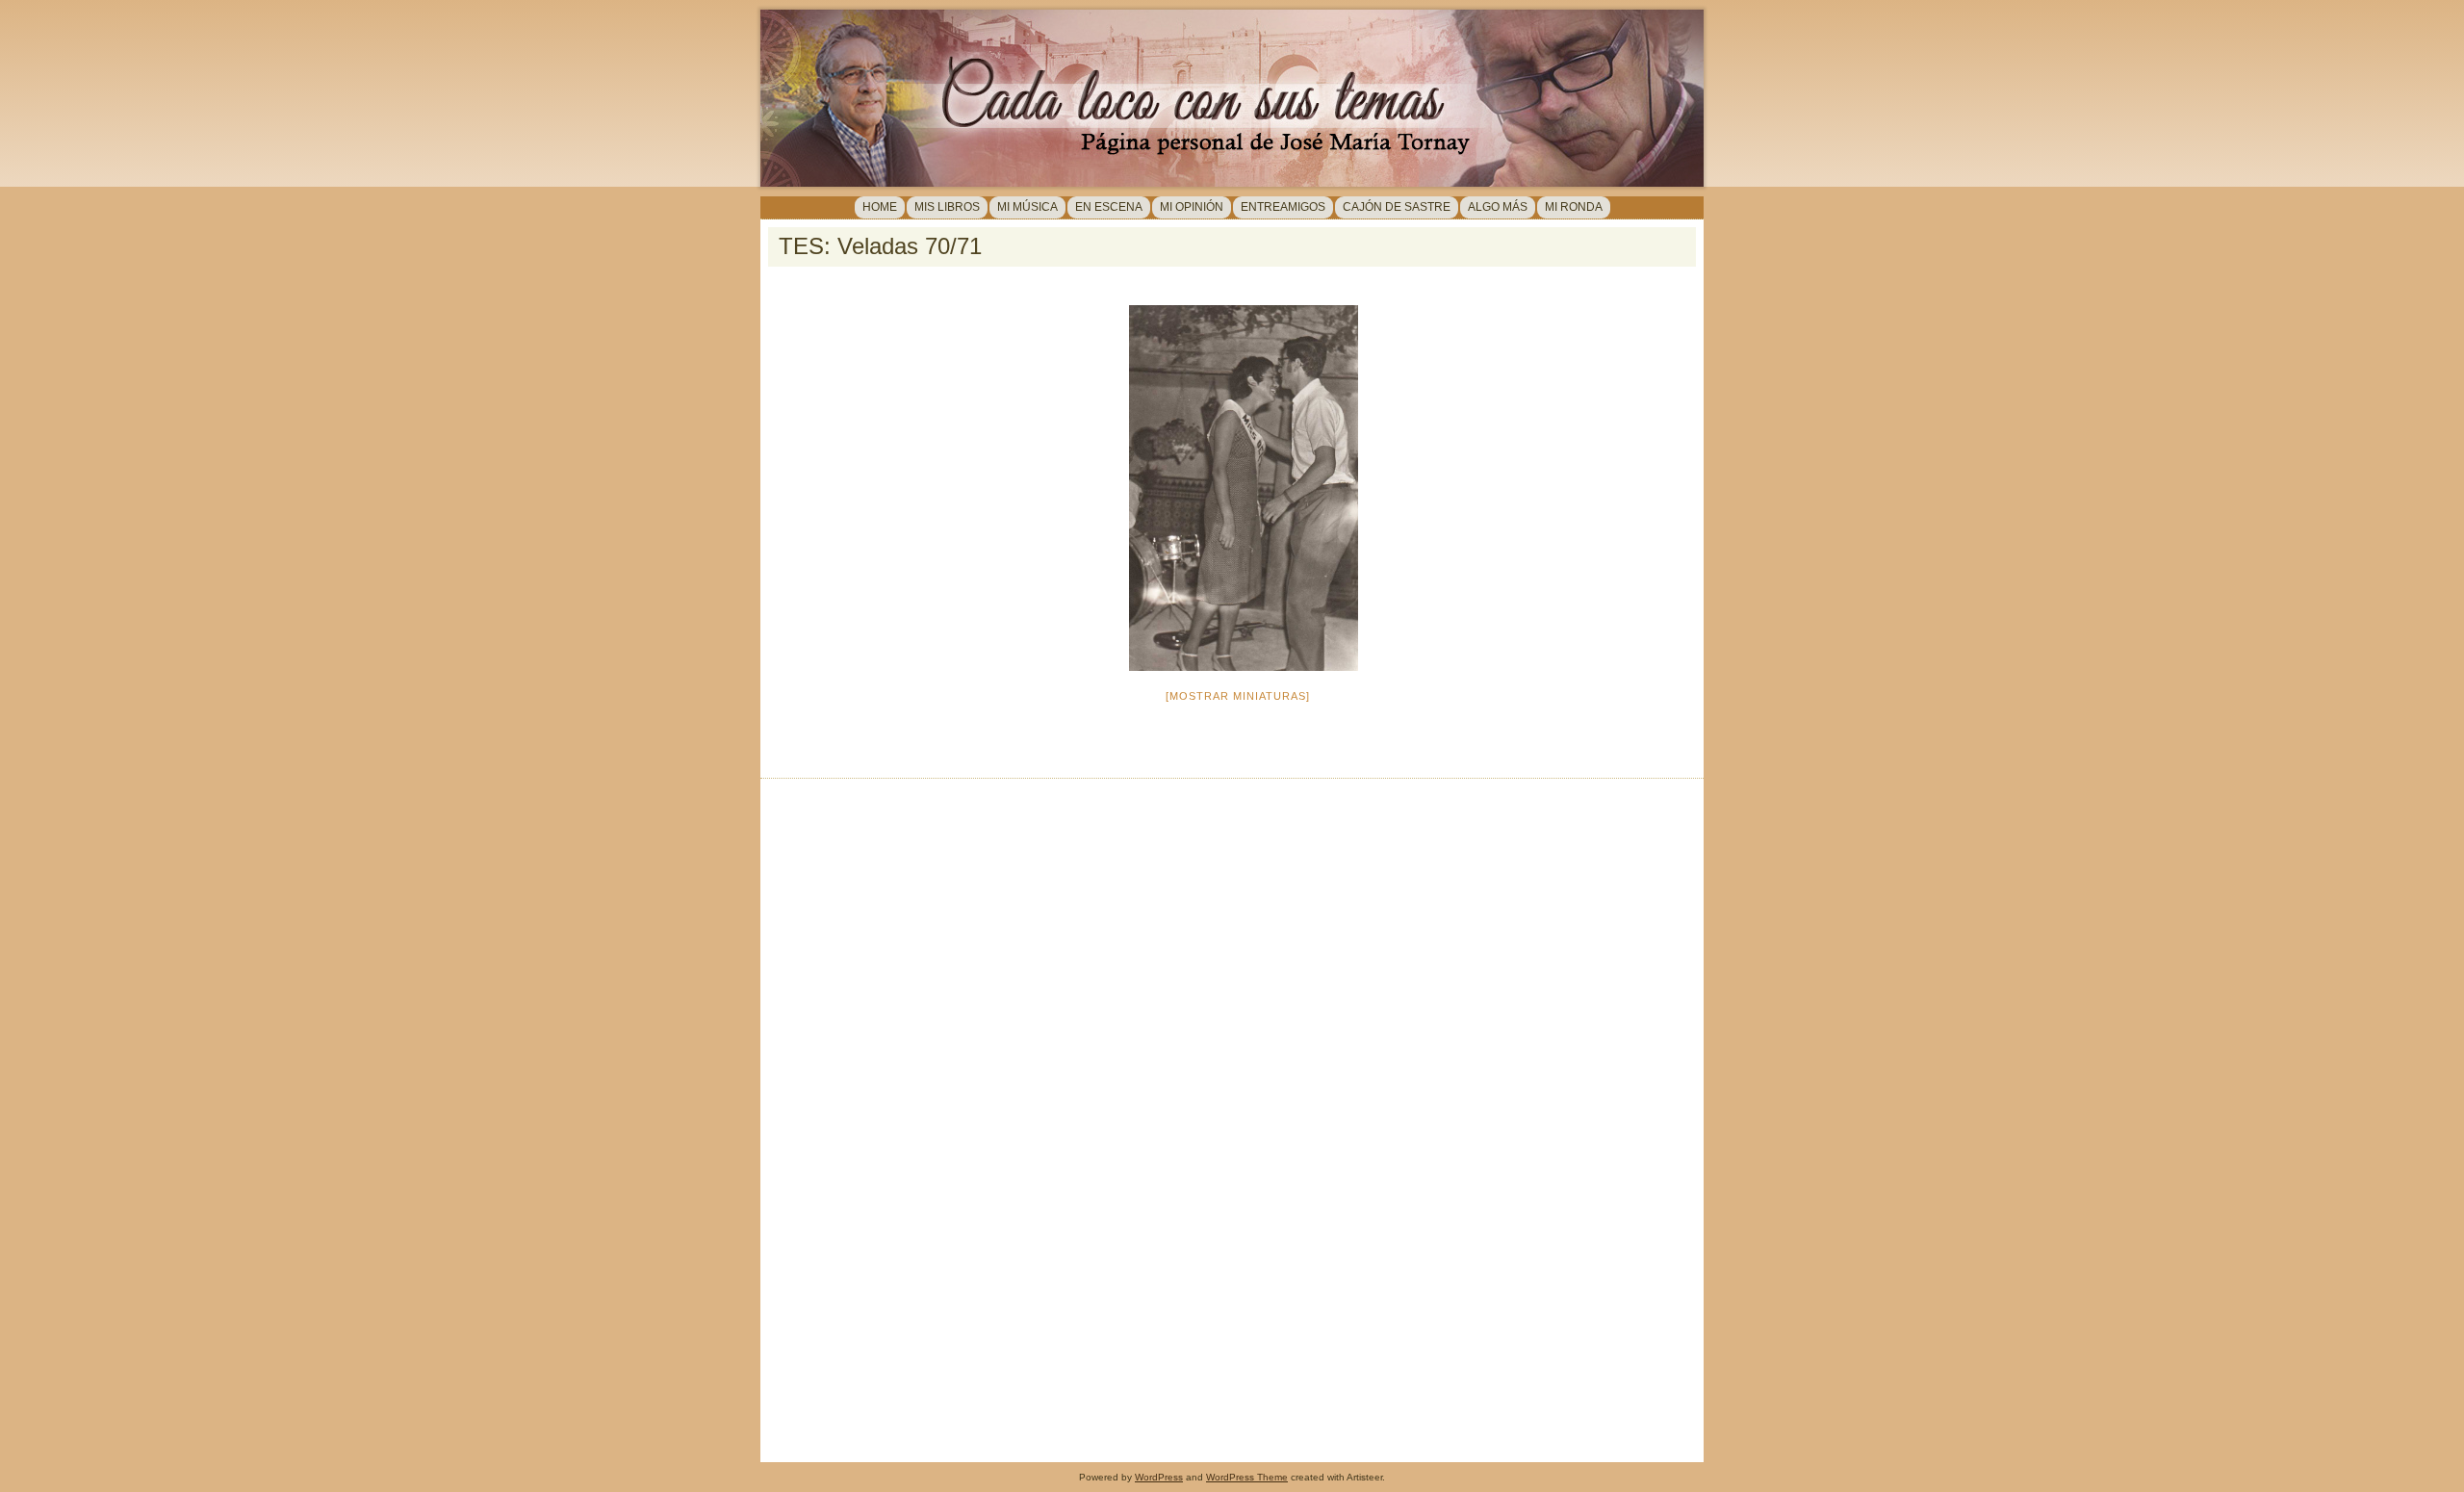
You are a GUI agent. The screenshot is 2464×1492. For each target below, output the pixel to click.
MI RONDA (1574, 207)
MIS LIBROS (947, 207)
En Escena (1109, 207)
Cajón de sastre (1397, 207)
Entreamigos (1283, 207)
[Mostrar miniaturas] (1238, 696)
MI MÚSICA (1027, 207)
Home (880, 207)
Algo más (1498, 207)
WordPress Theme (1247, 1477)
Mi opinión (1192, 207)
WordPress (1159, 1477)
